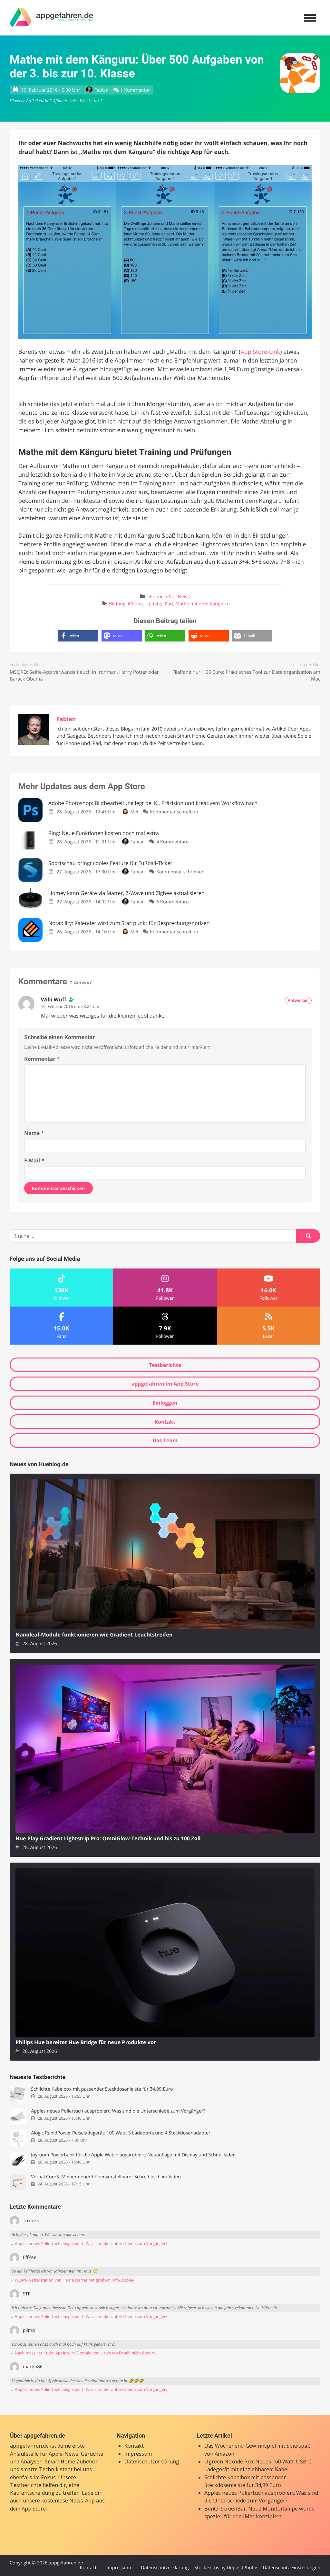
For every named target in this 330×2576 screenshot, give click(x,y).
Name (34, 1133)
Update (153, 604)
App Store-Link (260, 352)
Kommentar (42, 1059)
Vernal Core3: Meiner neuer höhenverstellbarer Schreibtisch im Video (106, 2177)
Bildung (117, 604)
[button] (78, 636)
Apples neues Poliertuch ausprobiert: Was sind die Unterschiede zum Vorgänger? (118, 2111)
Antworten (298, 1000)
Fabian (102, 90)
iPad (171, 597)
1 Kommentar (135, 90)
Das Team (165, 1440)
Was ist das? (91, 101)
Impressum (138, 2454)
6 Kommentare (172, 902)
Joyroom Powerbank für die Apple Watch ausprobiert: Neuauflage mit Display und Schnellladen (133, 2155)
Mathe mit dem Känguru (202, 604)
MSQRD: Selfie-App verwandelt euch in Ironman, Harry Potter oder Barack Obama (84, 676)
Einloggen (165, 1403)
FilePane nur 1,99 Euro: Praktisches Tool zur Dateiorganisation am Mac (246, 676)
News (184, 597)
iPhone (156, 597)
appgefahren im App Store (165, 1384)
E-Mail (34, 1160)
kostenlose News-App (68, 2501)
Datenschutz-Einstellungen (291, 2568)
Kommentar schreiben (174, 812)
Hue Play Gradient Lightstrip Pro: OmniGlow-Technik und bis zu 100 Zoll (108, 1839)
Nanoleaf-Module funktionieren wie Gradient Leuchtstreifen (94, 1635)
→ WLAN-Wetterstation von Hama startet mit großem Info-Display (72, 2280)
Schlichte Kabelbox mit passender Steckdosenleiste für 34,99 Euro (102, 2089)
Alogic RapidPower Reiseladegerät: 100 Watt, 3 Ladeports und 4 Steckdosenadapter (121, 2133)
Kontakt (165, 1422)
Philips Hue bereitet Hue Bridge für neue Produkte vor (86, 2042)
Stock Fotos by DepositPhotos (226, 2568)
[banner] (52, 18)
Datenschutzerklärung (152, 2462)
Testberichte (165, 1365)
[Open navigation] (310, 18)
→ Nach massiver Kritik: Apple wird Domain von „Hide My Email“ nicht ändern (83, 2353)
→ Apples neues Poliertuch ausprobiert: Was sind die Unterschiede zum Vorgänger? (88, 2244)
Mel (134, 812)
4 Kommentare (172, 842)
